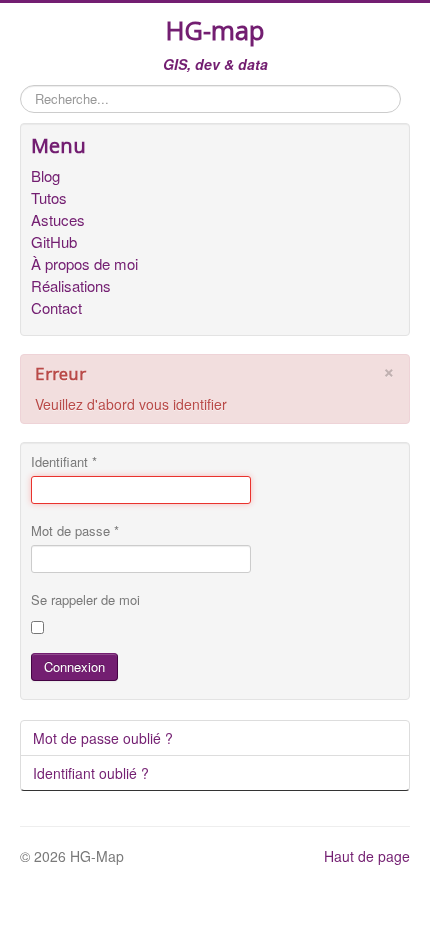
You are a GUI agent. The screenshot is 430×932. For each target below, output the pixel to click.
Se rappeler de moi (85, 600)
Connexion (74, 666)
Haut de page (367, 856)
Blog (45, 176)
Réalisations (71, 286)
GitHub (54, 242)
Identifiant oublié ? (91, 773)
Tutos (49, 198)
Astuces (58, 220)
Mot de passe (75, 531)
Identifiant (64, 462)
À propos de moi (84, 264)
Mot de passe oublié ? (103, 738)
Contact (56, 308)
